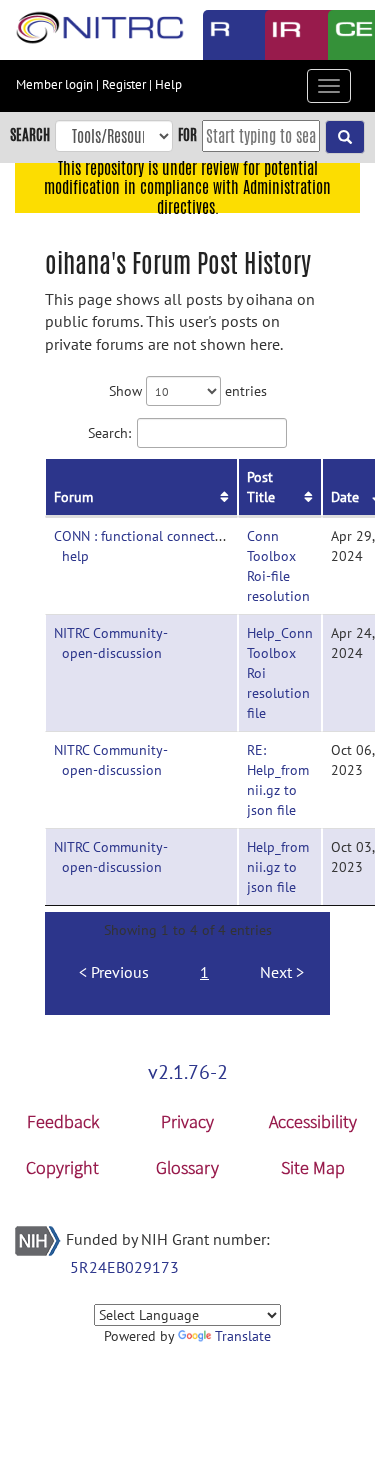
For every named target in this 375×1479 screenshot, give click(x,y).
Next (276, 972)
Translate (243, 1336)
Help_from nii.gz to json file (278, 867)
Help (168, 84)
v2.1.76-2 (188, 1072)
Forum (73, 497)
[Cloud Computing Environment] (344, 35)
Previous (120, 972)
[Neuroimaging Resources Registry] (219, 35)
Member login (54, 84)
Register (124, 84)
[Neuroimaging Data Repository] (281, 35)
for (187, 134)
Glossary (187, 1167)
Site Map (313, 1167)
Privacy (187, 1121)
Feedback (63, 1121)
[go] (345, 137)
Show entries (188, 391)
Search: (109, 433)
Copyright (62, 1167)
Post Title (261, 487)
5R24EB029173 (124, 1267)
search (30, 134)
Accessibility (313, 1121)
